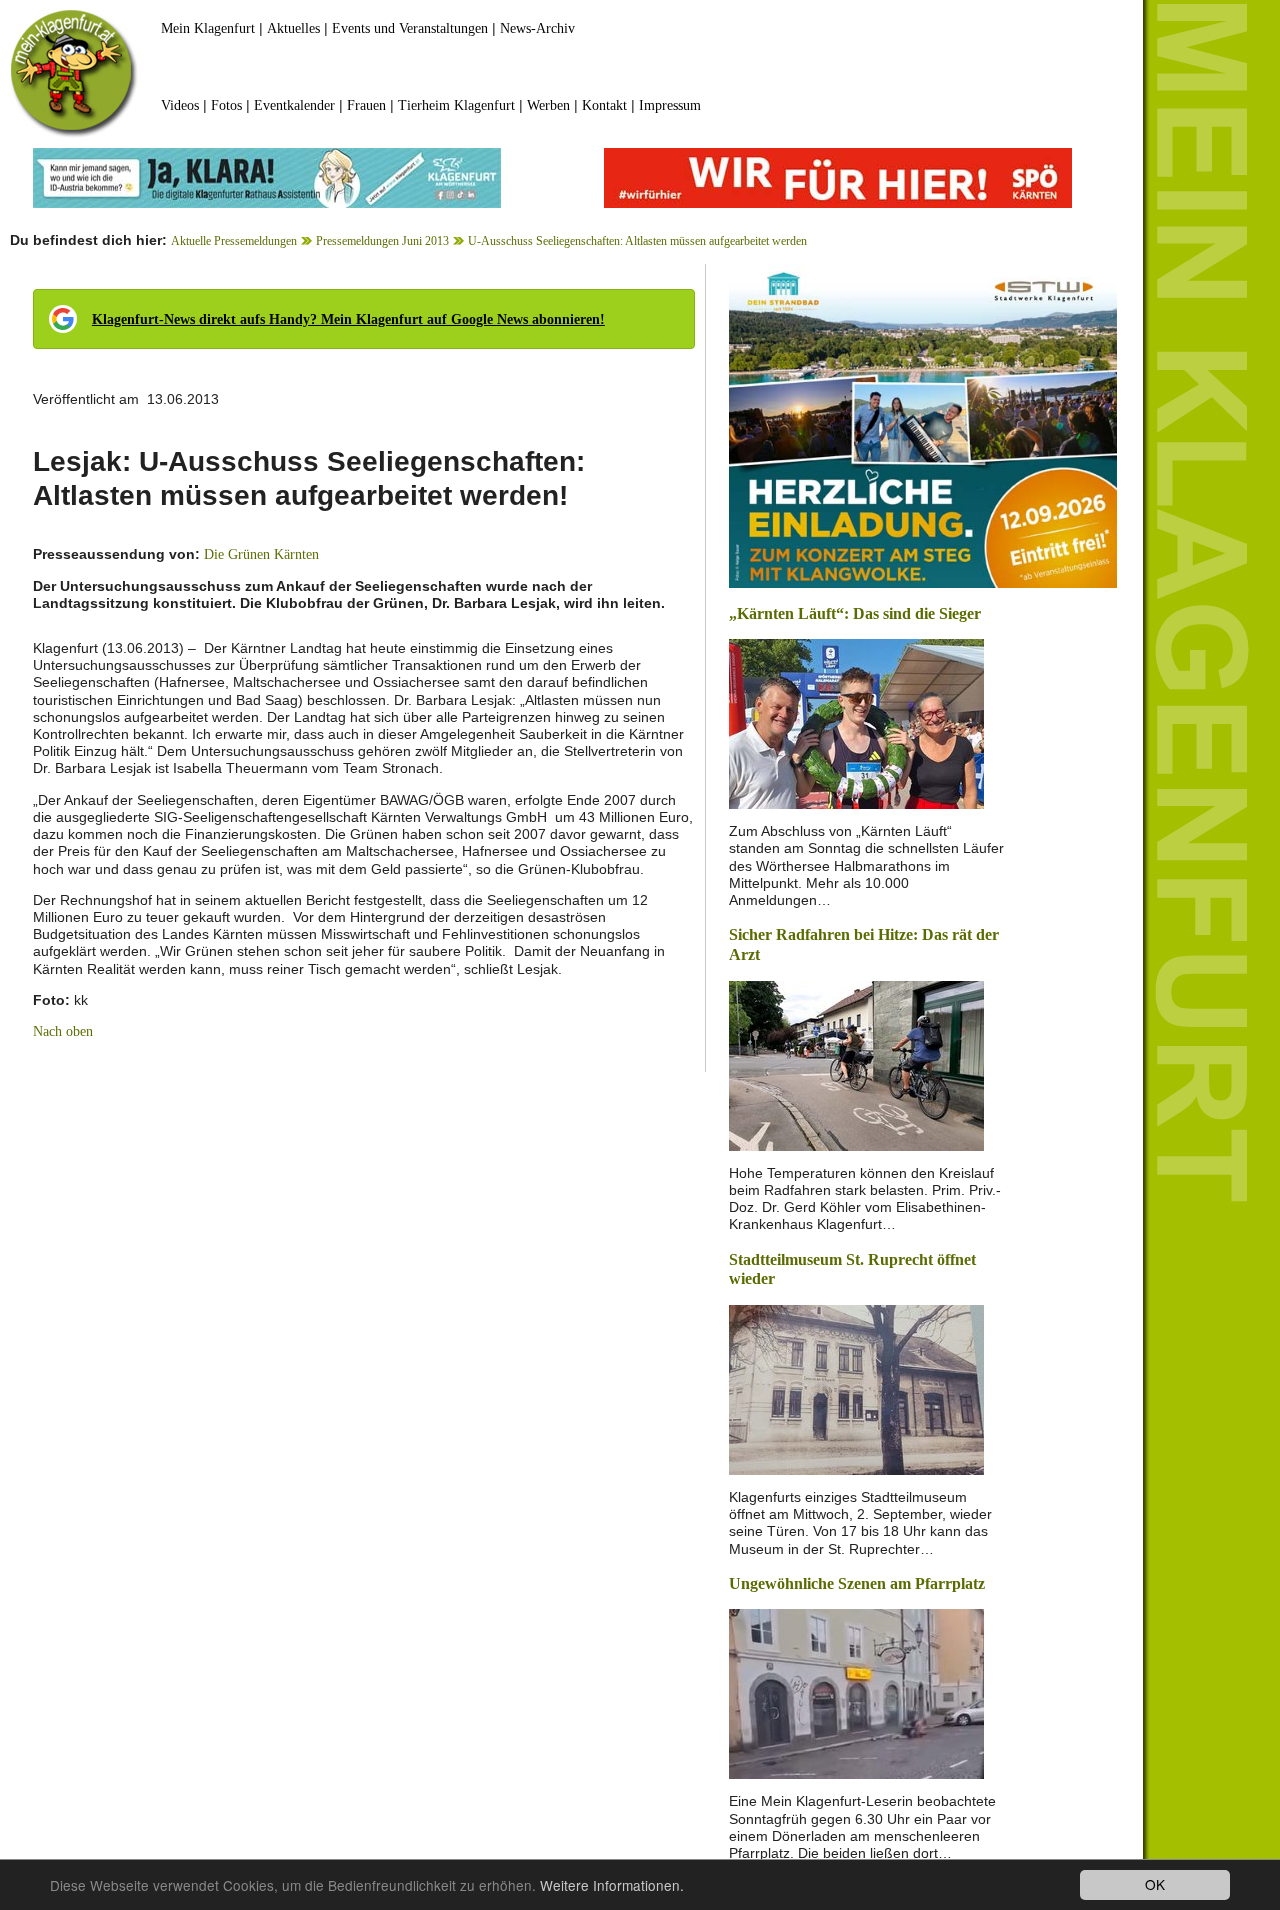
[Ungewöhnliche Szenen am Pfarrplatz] (856, 1692)
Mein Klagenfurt (208, 28)
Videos (180, 105)
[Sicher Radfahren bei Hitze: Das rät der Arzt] (856, 1063)
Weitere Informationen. (612, 1885)
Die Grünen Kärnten (261, 554)
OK (1155, 1884)
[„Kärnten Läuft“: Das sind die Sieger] (856, 722)
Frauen (366, 105)
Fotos (226, 105)
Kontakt (604, 105)
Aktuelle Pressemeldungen (234, 241)
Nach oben (63, 1031)
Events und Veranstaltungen (410, 28)
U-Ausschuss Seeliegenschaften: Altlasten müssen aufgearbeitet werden (637, 241)
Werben (548, 105)
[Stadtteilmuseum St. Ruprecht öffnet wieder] (856, 1388)
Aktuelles (293, 28)
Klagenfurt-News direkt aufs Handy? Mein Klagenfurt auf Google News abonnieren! (348, 319)
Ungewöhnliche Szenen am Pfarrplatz (857, 1583)
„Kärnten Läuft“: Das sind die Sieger (855, 613)
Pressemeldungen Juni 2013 (382, 241)
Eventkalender (294, 105)
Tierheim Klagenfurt (456, 105)
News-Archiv (537, 28)
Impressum (670, 105)
